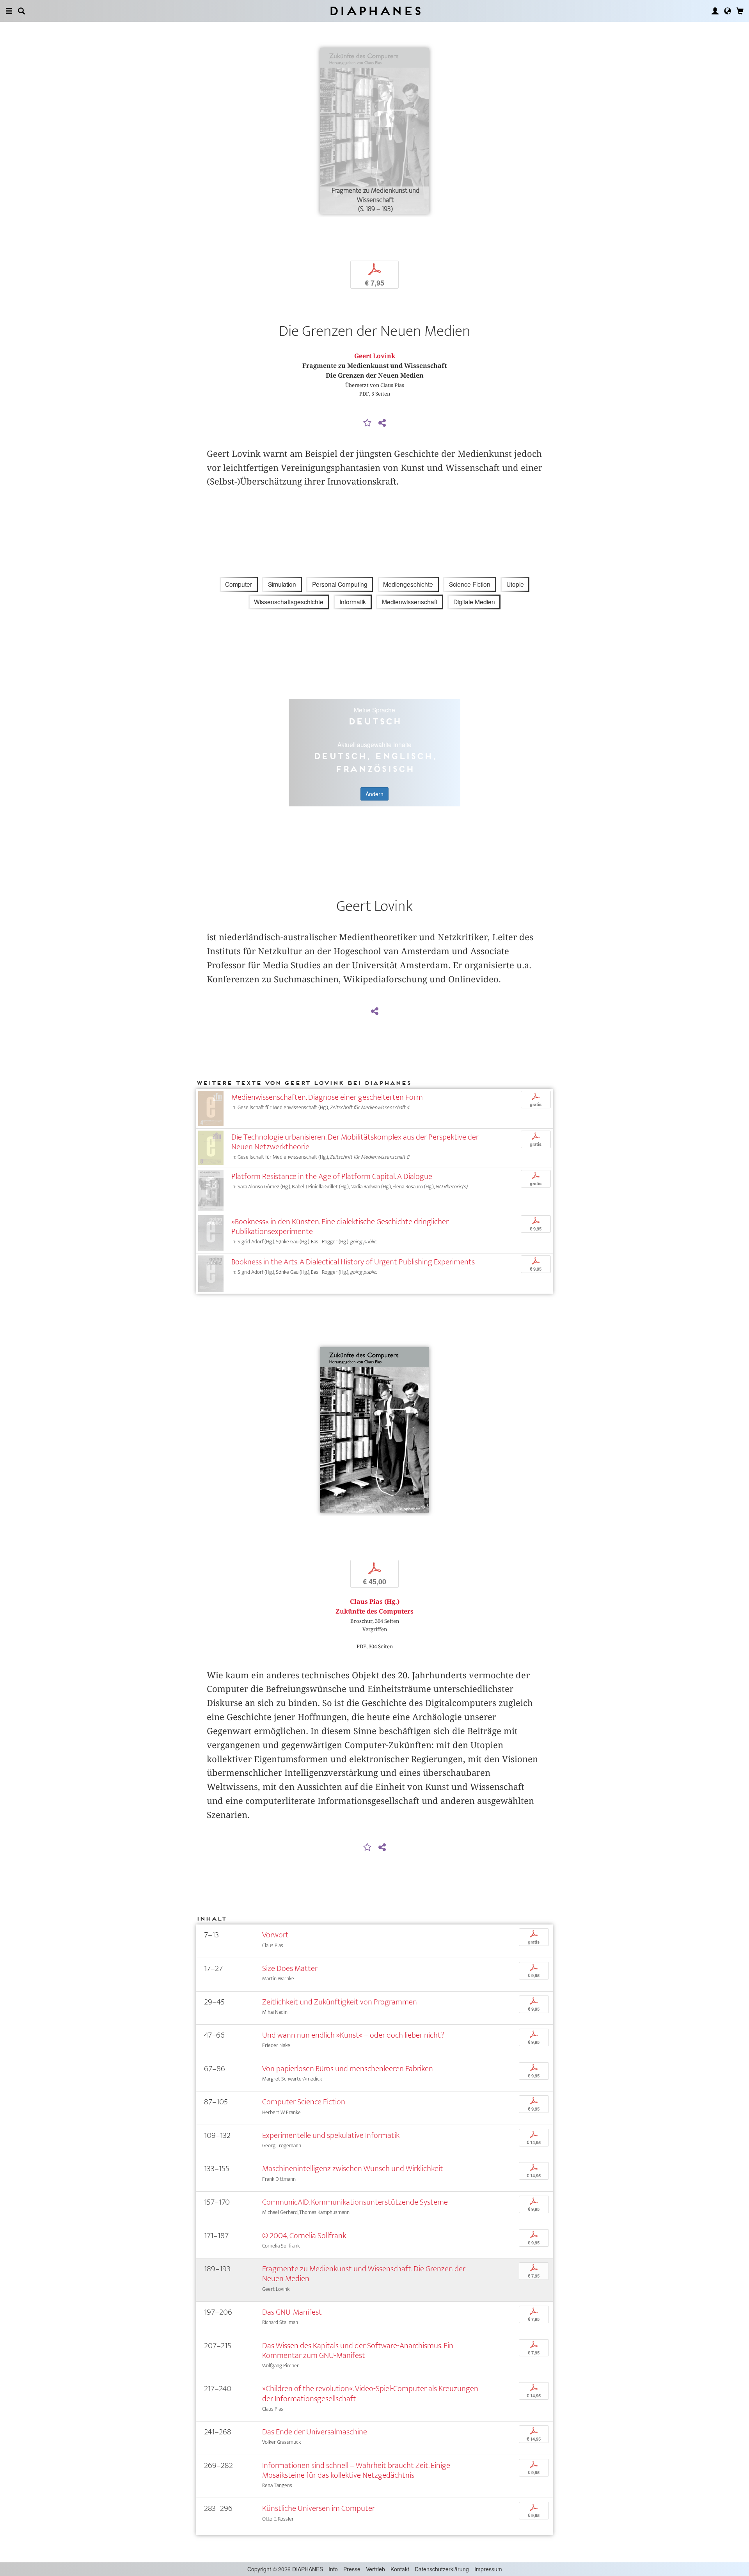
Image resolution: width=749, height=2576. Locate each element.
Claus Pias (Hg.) (375, 1602)
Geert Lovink (375, 356)
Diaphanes (375, 11)
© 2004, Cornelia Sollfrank (304, 2236)
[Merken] (367, 423)
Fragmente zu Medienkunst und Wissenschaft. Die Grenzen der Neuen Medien (364, 2274)
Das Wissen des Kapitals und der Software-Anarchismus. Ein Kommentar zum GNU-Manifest (358, 2351)
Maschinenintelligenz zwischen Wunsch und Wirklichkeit (353, 2169)
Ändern (374, 794)
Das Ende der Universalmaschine (315, 2432)
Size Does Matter (290, 1968)
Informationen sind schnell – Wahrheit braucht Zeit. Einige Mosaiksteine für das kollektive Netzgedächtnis (356, 2470)
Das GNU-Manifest (292, 2312)
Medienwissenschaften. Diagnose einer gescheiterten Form (327, 1097)
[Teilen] (382, 423)
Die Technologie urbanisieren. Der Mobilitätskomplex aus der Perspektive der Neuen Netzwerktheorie (355, 1142)
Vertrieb (375, 2569)
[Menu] (9, 11)
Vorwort (275, 1935)
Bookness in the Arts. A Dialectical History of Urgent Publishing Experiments (353, 1262)
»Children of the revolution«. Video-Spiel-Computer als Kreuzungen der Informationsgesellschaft (370, 2393)
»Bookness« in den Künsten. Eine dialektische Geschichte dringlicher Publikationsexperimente (340, 1227)
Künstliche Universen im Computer (319, 2508)
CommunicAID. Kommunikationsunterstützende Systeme (355, 2202)
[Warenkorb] (740, 11)
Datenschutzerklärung (442, 2569)
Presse (352, 2569)
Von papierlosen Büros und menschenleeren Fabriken (348, 2069)
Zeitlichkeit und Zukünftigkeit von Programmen (340, 2002)
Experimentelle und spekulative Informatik (331, 2135)
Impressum (488, 2569)
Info (333, 2569)
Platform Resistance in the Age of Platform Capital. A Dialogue (332, 1176)
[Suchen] (21, 11)
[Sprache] (728, 11)
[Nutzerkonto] (715, 11)
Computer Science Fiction (304, 2102)
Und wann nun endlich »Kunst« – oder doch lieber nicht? (353, 2035)
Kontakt (400, 2569)
